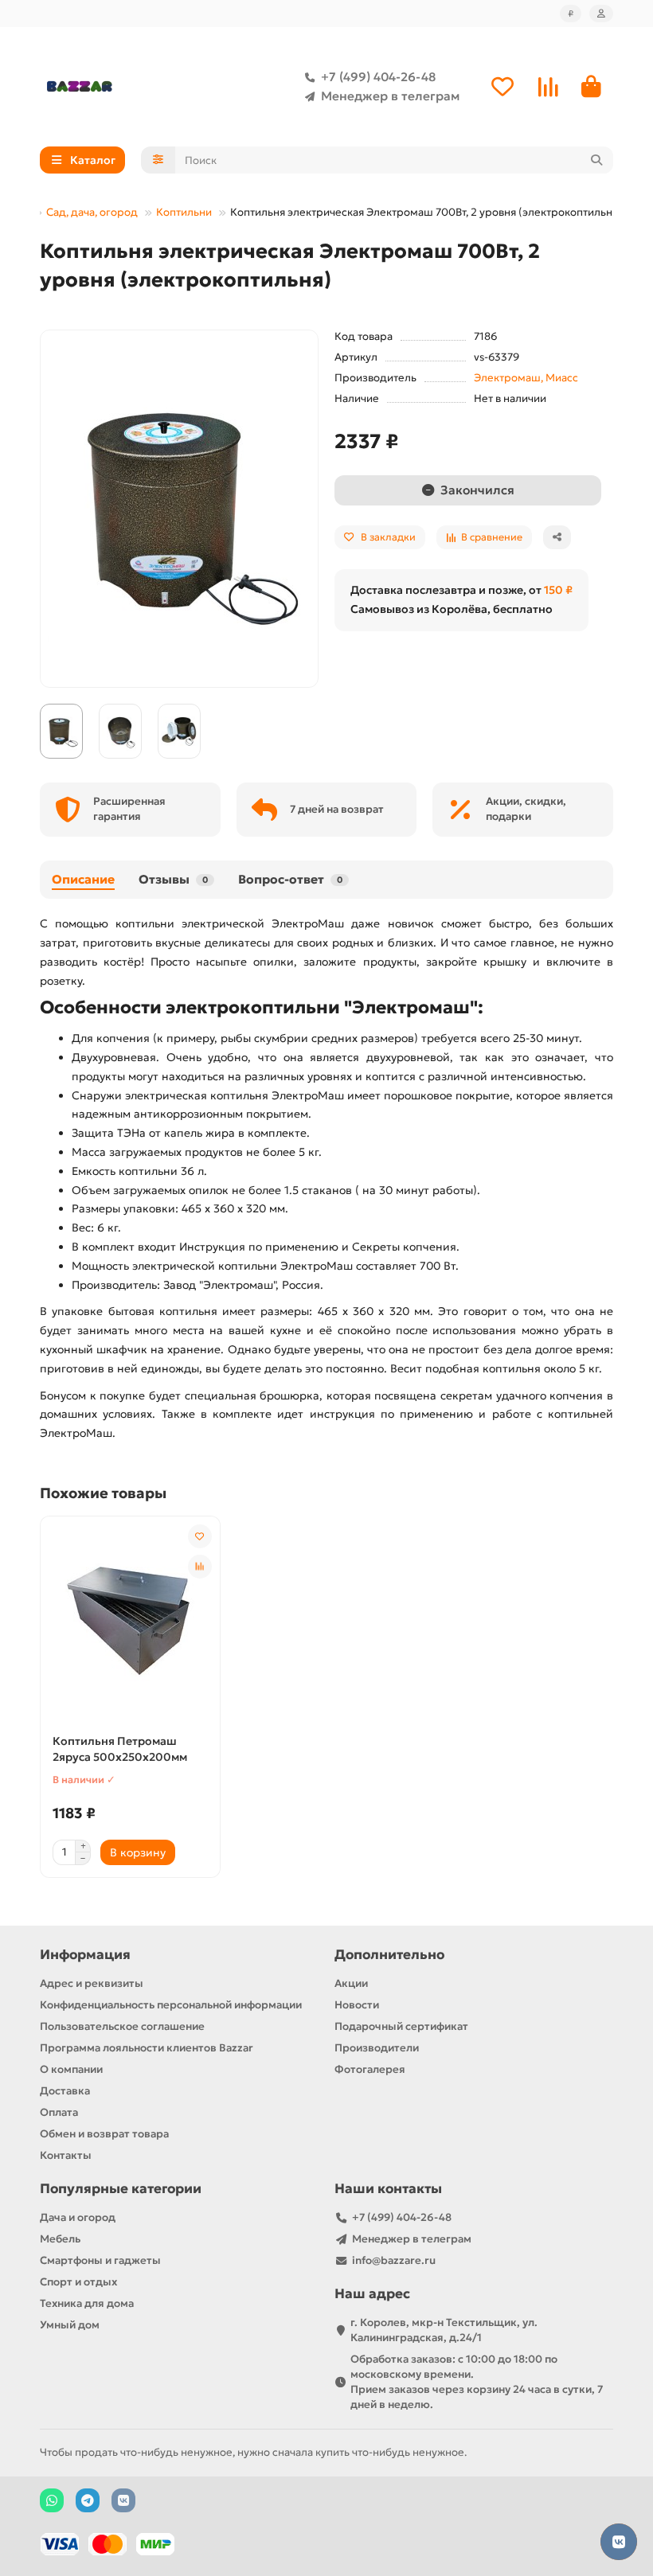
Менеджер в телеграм (390, 96)
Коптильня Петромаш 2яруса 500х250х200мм (120, 1749)
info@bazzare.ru (394, 2260)
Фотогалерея (370, 2069)
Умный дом (70, 2325)
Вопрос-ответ (290, 879)
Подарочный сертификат (401, 2026)
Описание (83, 879)
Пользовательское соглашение (122, 2026)
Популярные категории (121, 2189)
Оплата (59, 2112)
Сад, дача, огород (92, 212)
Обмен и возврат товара (104, 2134)
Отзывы (173, 879)
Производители (377, 2048)
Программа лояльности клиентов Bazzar (147, 2048)
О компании (71, 2069)
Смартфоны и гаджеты (100, 2260)
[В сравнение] (200, 1567)
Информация (85, 1955)
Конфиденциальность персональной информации (171, 2005)
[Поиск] (596, 160)
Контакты (66, 2155)
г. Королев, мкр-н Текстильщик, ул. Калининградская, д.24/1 (444, 2330)
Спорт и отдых (78, 2282)
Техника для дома (87, 2303)
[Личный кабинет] (601, 14)
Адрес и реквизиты (92, 1983)
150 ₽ (558, 590)
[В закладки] (200, 1536)
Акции (351, 1983)
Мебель (60, 2239)
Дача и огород (78, 2217)
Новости (357, 2005)
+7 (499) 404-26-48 (378, 77)
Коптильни (184, 212)
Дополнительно (389, 1955)
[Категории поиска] (158, 160)
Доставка (65, 2091)
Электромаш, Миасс (526, 378)
